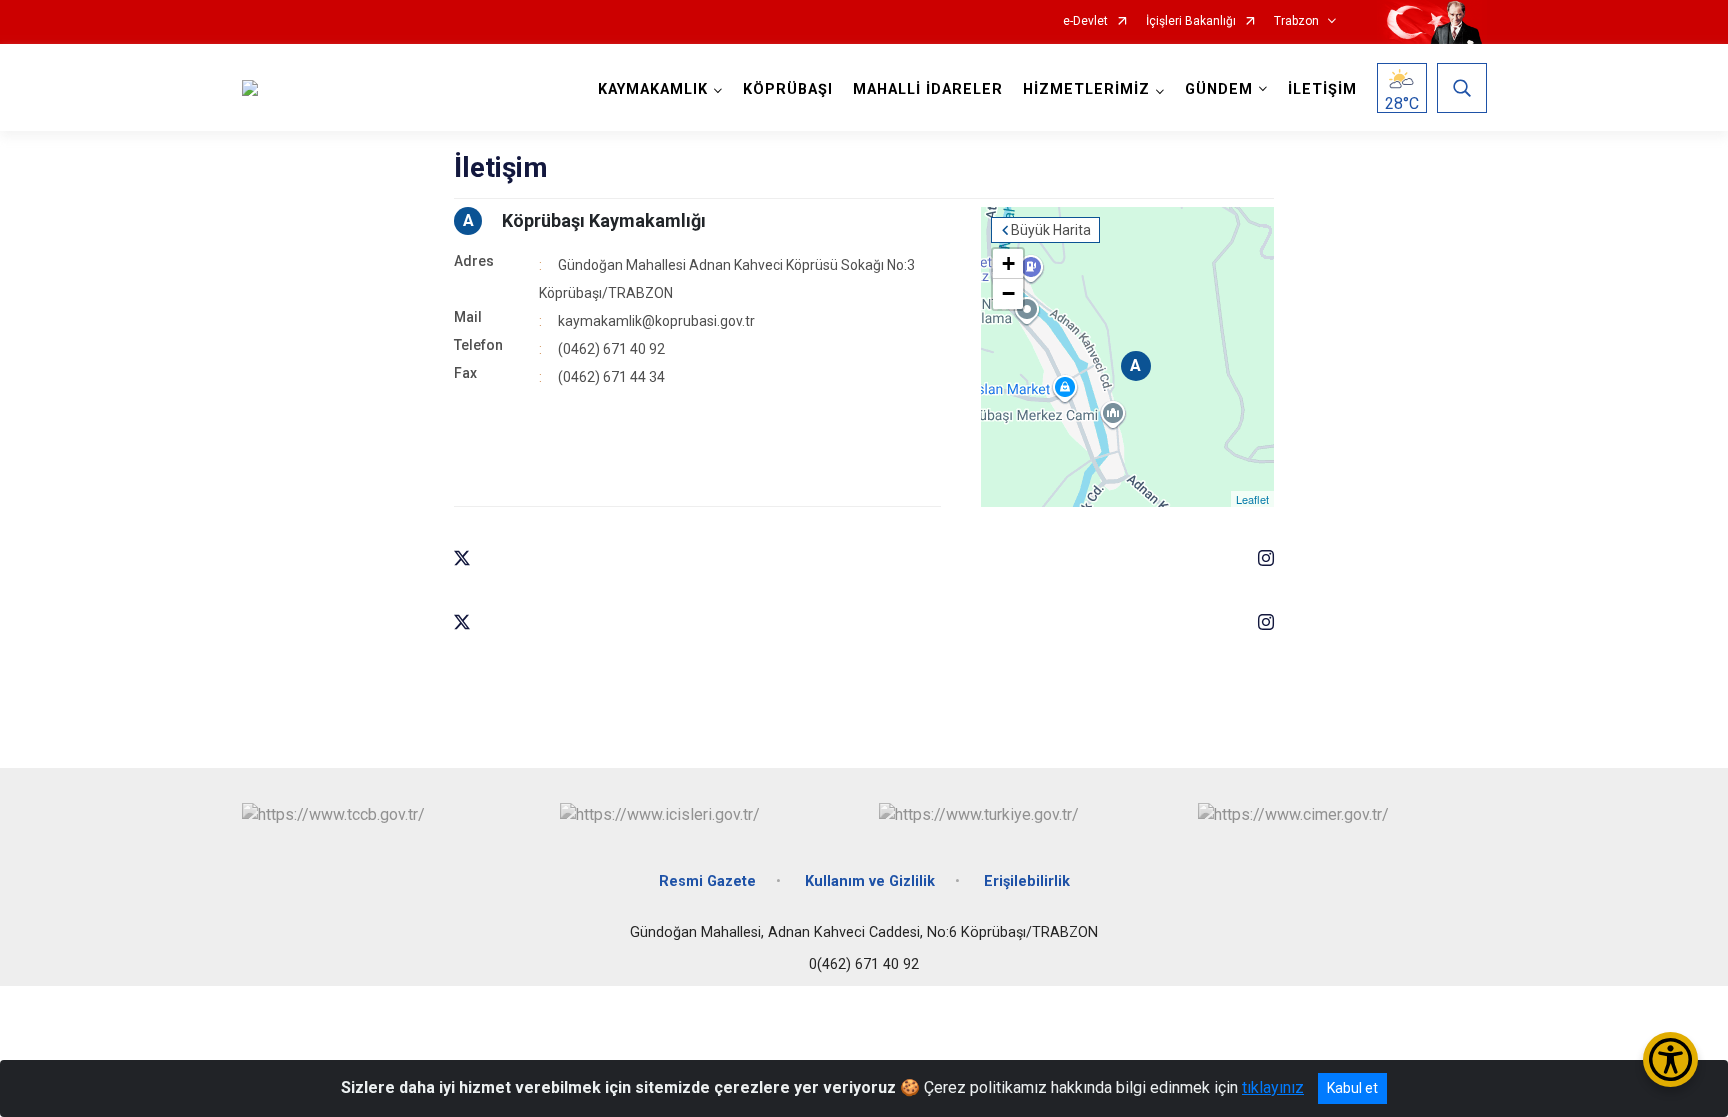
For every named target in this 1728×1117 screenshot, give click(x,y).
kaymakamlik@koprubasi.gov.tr (656, 321)
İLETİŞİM (1322, 89)
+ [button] (1008, 263)
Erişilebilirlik (1027, 881)
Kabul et (1352, 1088)
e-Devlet (1085, 21)
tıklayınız (1273, 1087)
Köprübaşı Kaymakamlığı (604, 220)
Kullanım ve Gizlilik (870, 881)
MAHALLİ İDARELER (928, 89)
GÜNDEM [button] (1219, 89)
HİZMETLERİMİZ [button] (1086, 89)
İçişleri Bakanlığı (1191, 21)
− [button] (1008, 293)
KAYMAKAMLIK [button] (653, 89)
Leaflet (1252, 499)
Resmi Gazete (707, 881)
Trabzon (1296, 21)
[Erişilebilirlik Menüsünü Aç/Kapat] (1670, 1059)
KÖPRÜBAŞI (788, 89)
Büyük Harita (1051, 230)
